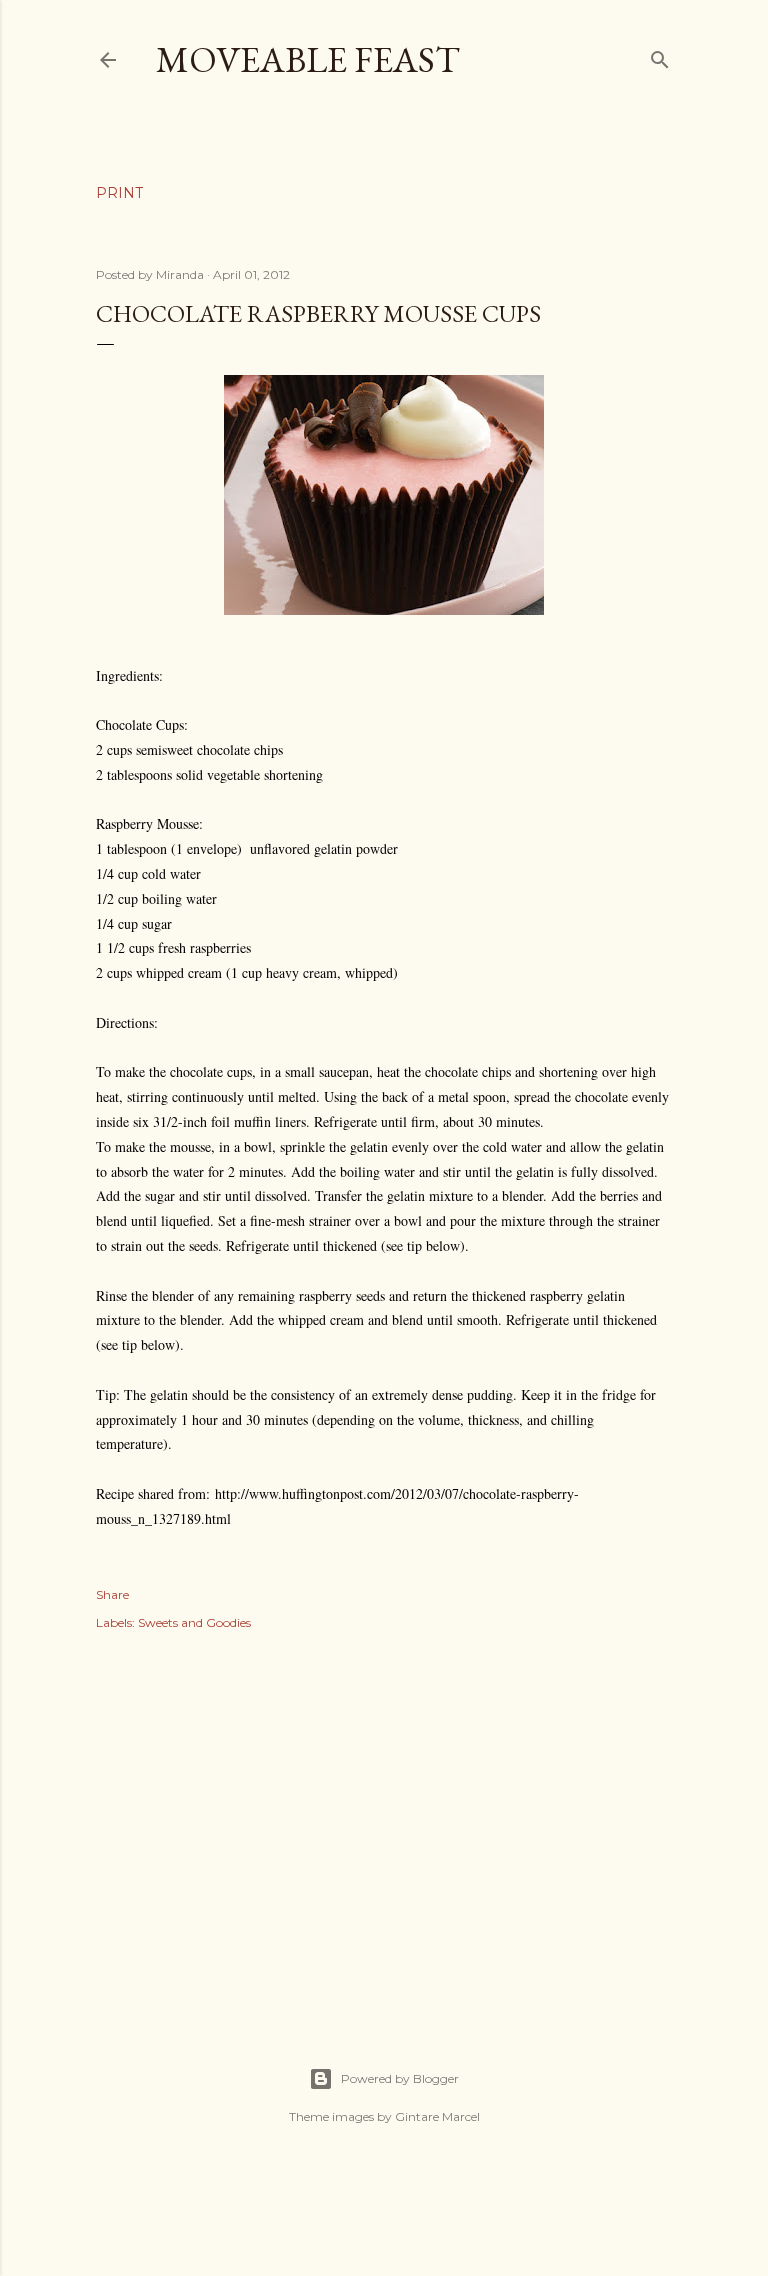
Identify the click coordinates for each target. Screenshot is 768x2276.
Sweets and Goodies (194, 1622)
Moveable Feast (308, 59)
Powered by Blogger (400, 2078)
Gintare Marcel (437, 2116)
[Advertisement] (384, 1827)
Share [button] (112, 1594)
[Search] (660, 55)
